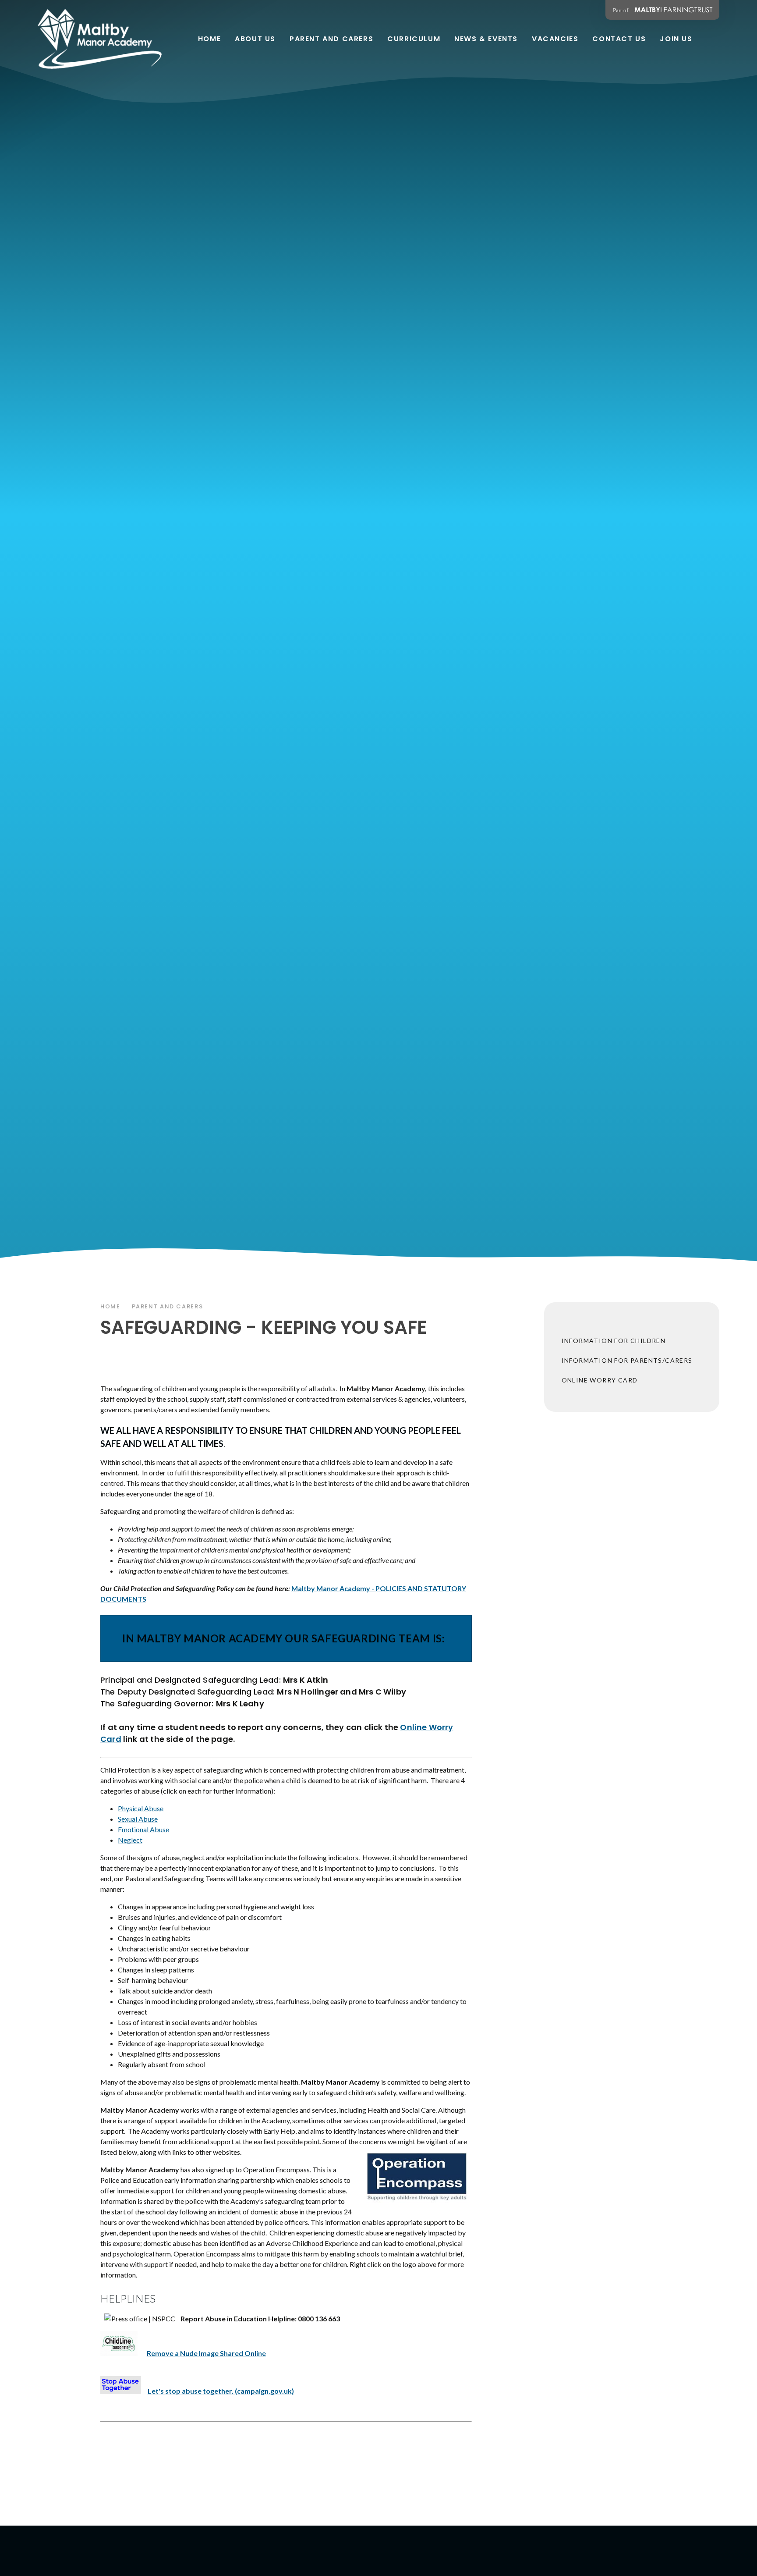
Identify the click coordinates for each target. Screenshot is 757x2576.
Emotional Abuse (143, 1829)
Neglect (130, 1840)
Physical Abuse (141, 1808)
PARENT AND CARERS (168, 1306)
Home (110, 1306)
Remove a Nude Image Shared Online (206, 2353)
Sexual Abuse (138, 1819)
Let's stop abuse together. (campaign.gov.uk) (221, 2391)
